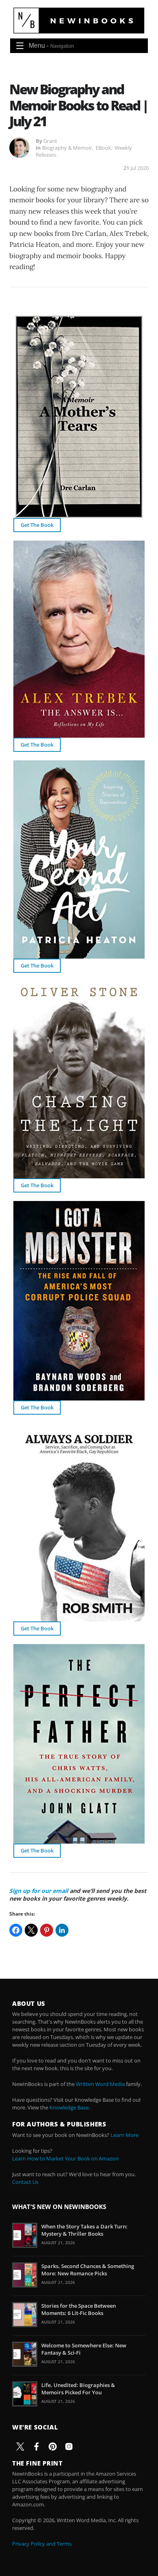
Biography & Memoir (67, 148)
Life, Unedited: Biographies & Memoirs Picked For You (78, 2389)
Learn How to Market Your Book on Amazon (65, 2158)
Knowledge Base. (70, 2107)
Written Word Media (100, 2084)
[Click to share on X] (31, 1930)
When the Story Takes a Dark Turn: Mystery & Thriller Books (84, 2230)
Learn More (125, 2135)
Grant (50, 141)
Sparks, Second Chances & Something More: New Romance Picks (88, 2270)
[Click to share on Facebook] (16, 1930)
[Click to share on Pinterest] (47, 1930)
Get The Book (37, 525)
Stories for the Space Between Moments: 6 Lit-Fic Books (79, 2309)
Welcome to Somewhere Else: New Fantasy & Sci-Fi (84, 2349)
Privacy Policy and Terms (42, 2544)
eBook (103, 148)
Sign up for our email (39, 1891)
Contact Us (25, 2182)
